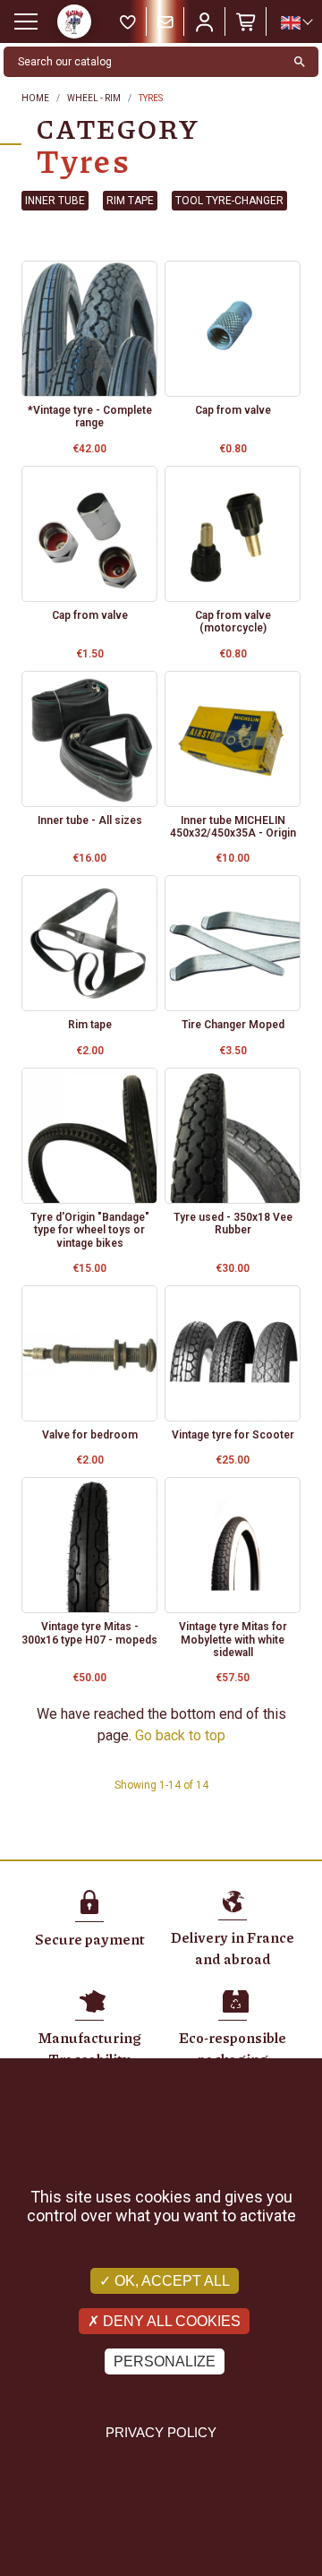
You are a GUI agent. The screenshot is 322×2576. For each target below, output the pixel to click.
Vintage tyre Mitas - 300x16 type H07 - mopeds (89, 1633)
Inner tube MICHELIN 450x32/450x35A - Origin (233, 827)
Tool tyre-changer (229, 201)
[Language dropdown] (296, 22)
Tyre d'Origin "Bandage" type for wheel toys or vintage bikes (90, 1230)
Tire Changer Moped (233, 1025)
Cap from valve (233, 410)
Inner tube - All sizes (90, 820)
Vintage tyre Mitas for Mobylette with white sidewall (233, 1640)
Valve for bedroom (90, 1435)
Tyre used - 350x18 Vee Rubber (233, 1224)
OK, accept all (170, 2281)
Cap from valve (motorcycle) (233, 622)
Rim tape (130, 201)
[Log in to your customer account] (205, 21)
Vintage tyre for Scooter (233, 1435)
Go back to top (180, 1735)
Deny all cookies (170, 2321)
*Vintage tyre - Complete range (90, 416)
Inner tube (55, 201)
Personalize (165, 2361)
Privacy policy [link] (161, 2432)
